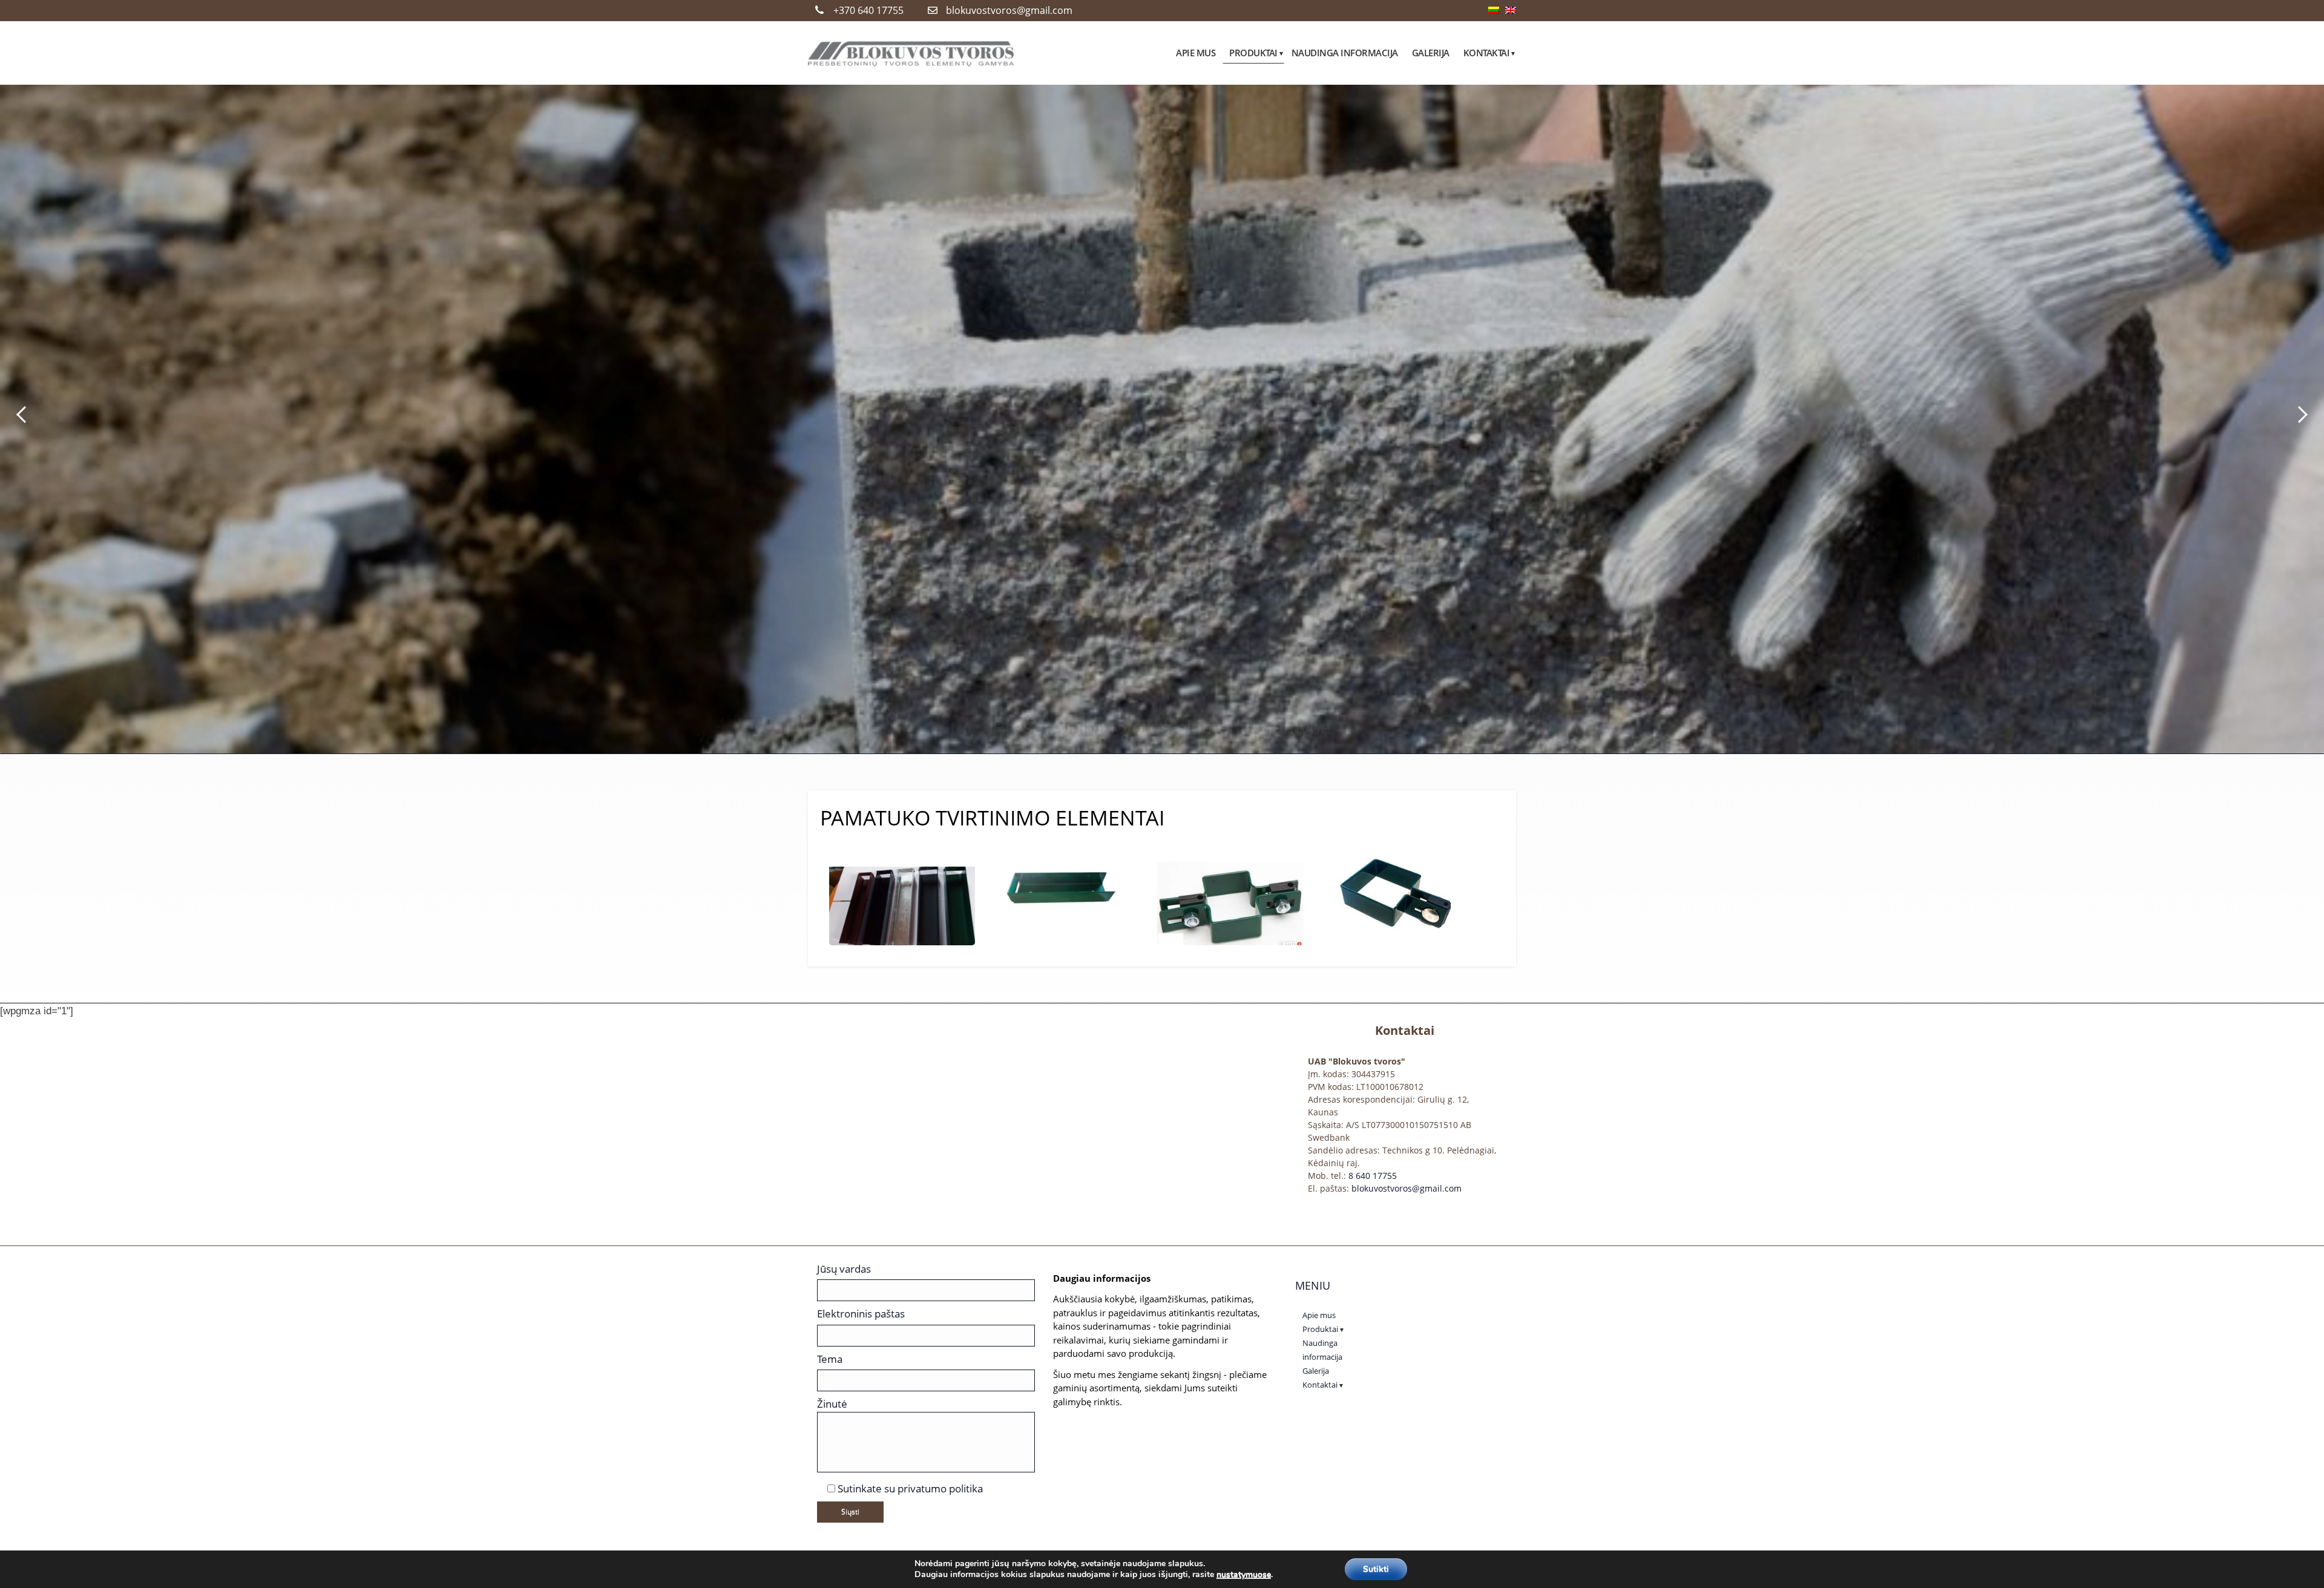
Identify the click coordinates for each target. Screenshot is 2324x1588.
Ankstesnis (21, 415)
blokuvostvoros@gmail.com (1009, 10)
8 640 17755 (1373, 1176)
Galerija (1316, 1371)
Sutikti (1376, 1569)
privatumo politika (940, 1488)
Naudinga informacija (1322, 1350)
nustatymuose (1244, 1575)
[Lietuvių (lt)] (1494, 11)
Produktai (1320, 1329)
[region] (1162, 415)
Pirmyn (2303, 415)
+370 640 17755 (868, 10)
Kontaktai (1320, 1385)
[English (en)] (1511, 11)
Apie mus (1319, 1315)
